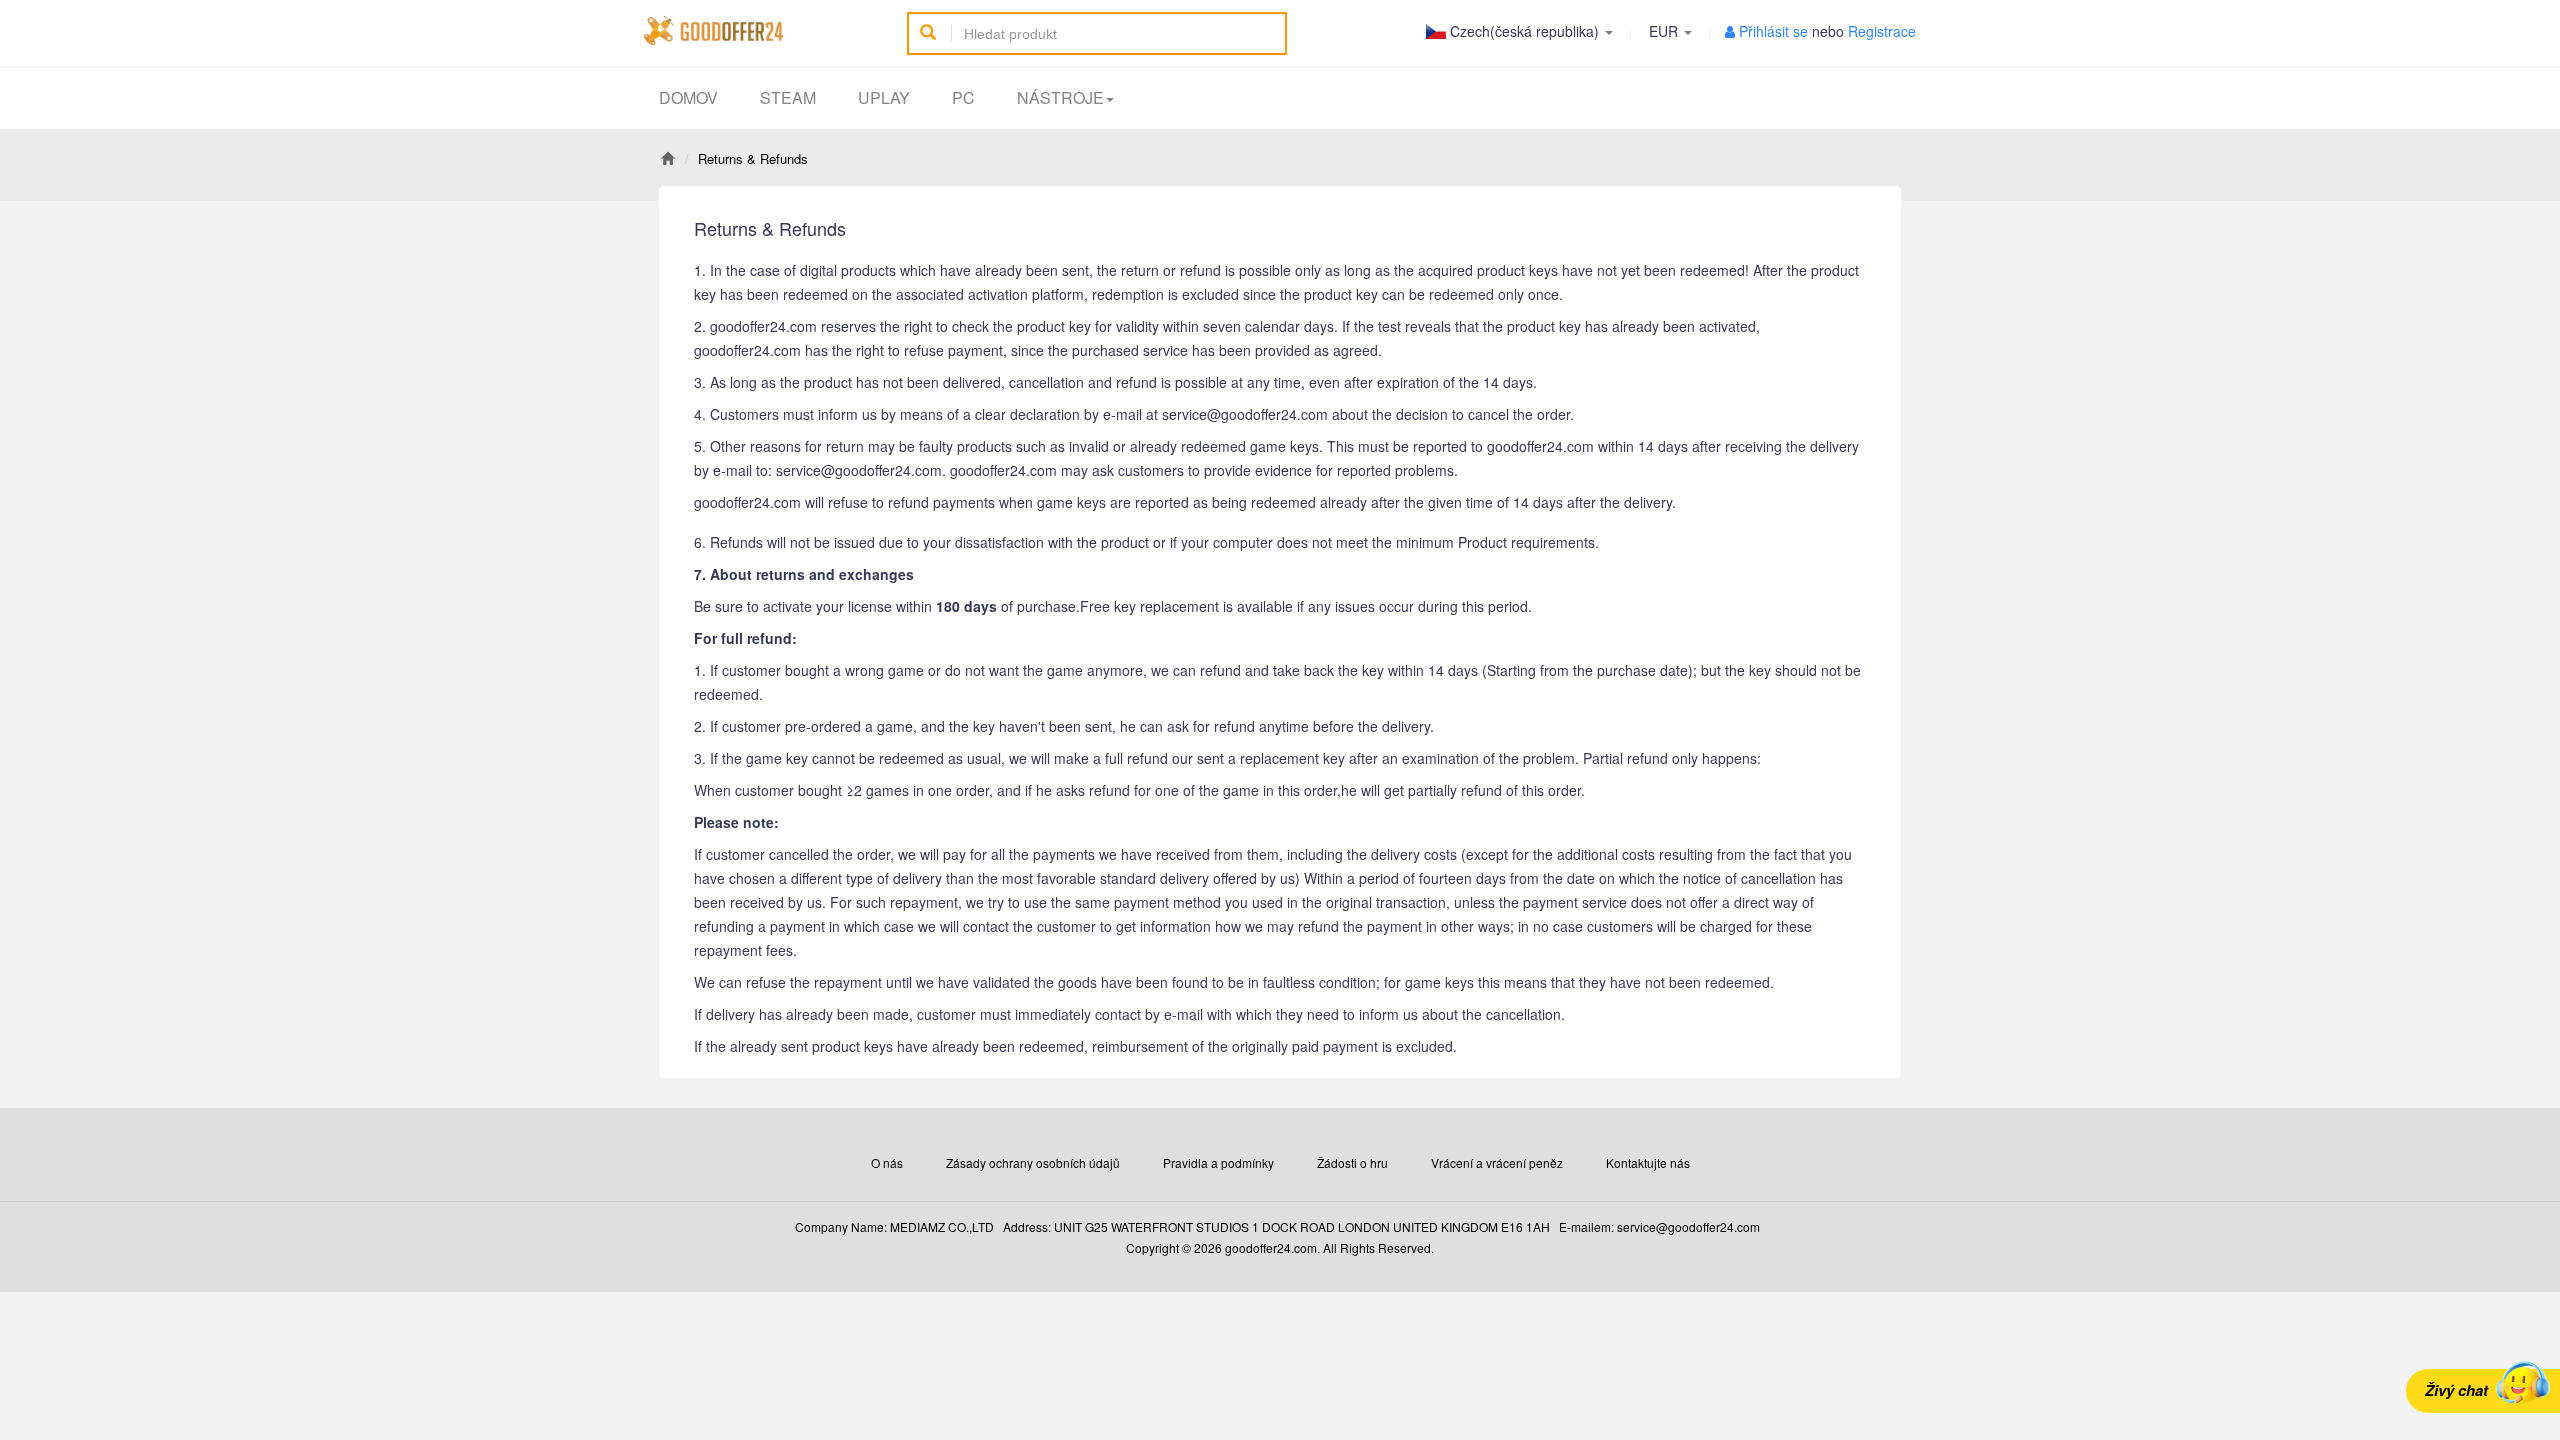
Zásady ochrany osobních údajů (1033, 1162)
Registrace (1882, 31)
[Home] (667, 158)
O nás (887, 1162)
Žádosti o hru (1352, 1162)
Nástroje (1060, 97)
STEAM (788, 97)
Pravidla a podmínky (1218, 1162)
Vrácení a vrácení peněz (1497, 1162)
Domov (688, 97)
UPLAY (884, 97)
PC (963, 97)
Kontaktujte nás (1648, 1162)
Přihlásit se (1773, 31)
